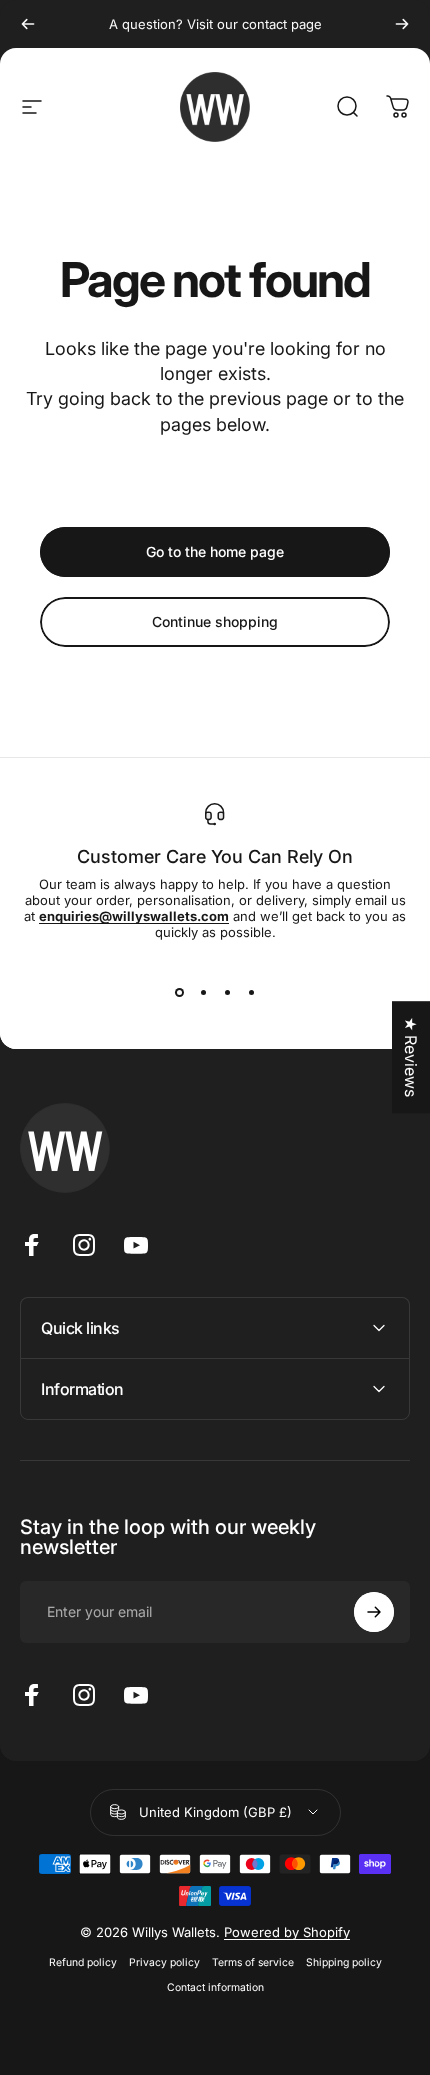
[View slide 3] (227, 992)
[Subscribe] (374, 1612)
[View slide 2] (203, 992)
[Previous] (28, 24)
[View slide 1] (179, 992)
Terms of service (253, 1962)
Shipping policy (344, 1962)
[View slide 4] (251, 992)
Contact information (215, 1987)
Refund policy (83, 1962)
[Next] (402, 24)
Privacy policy (164, 1962)
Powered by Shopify (287, 1932)
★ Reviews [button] (411, 1057)
